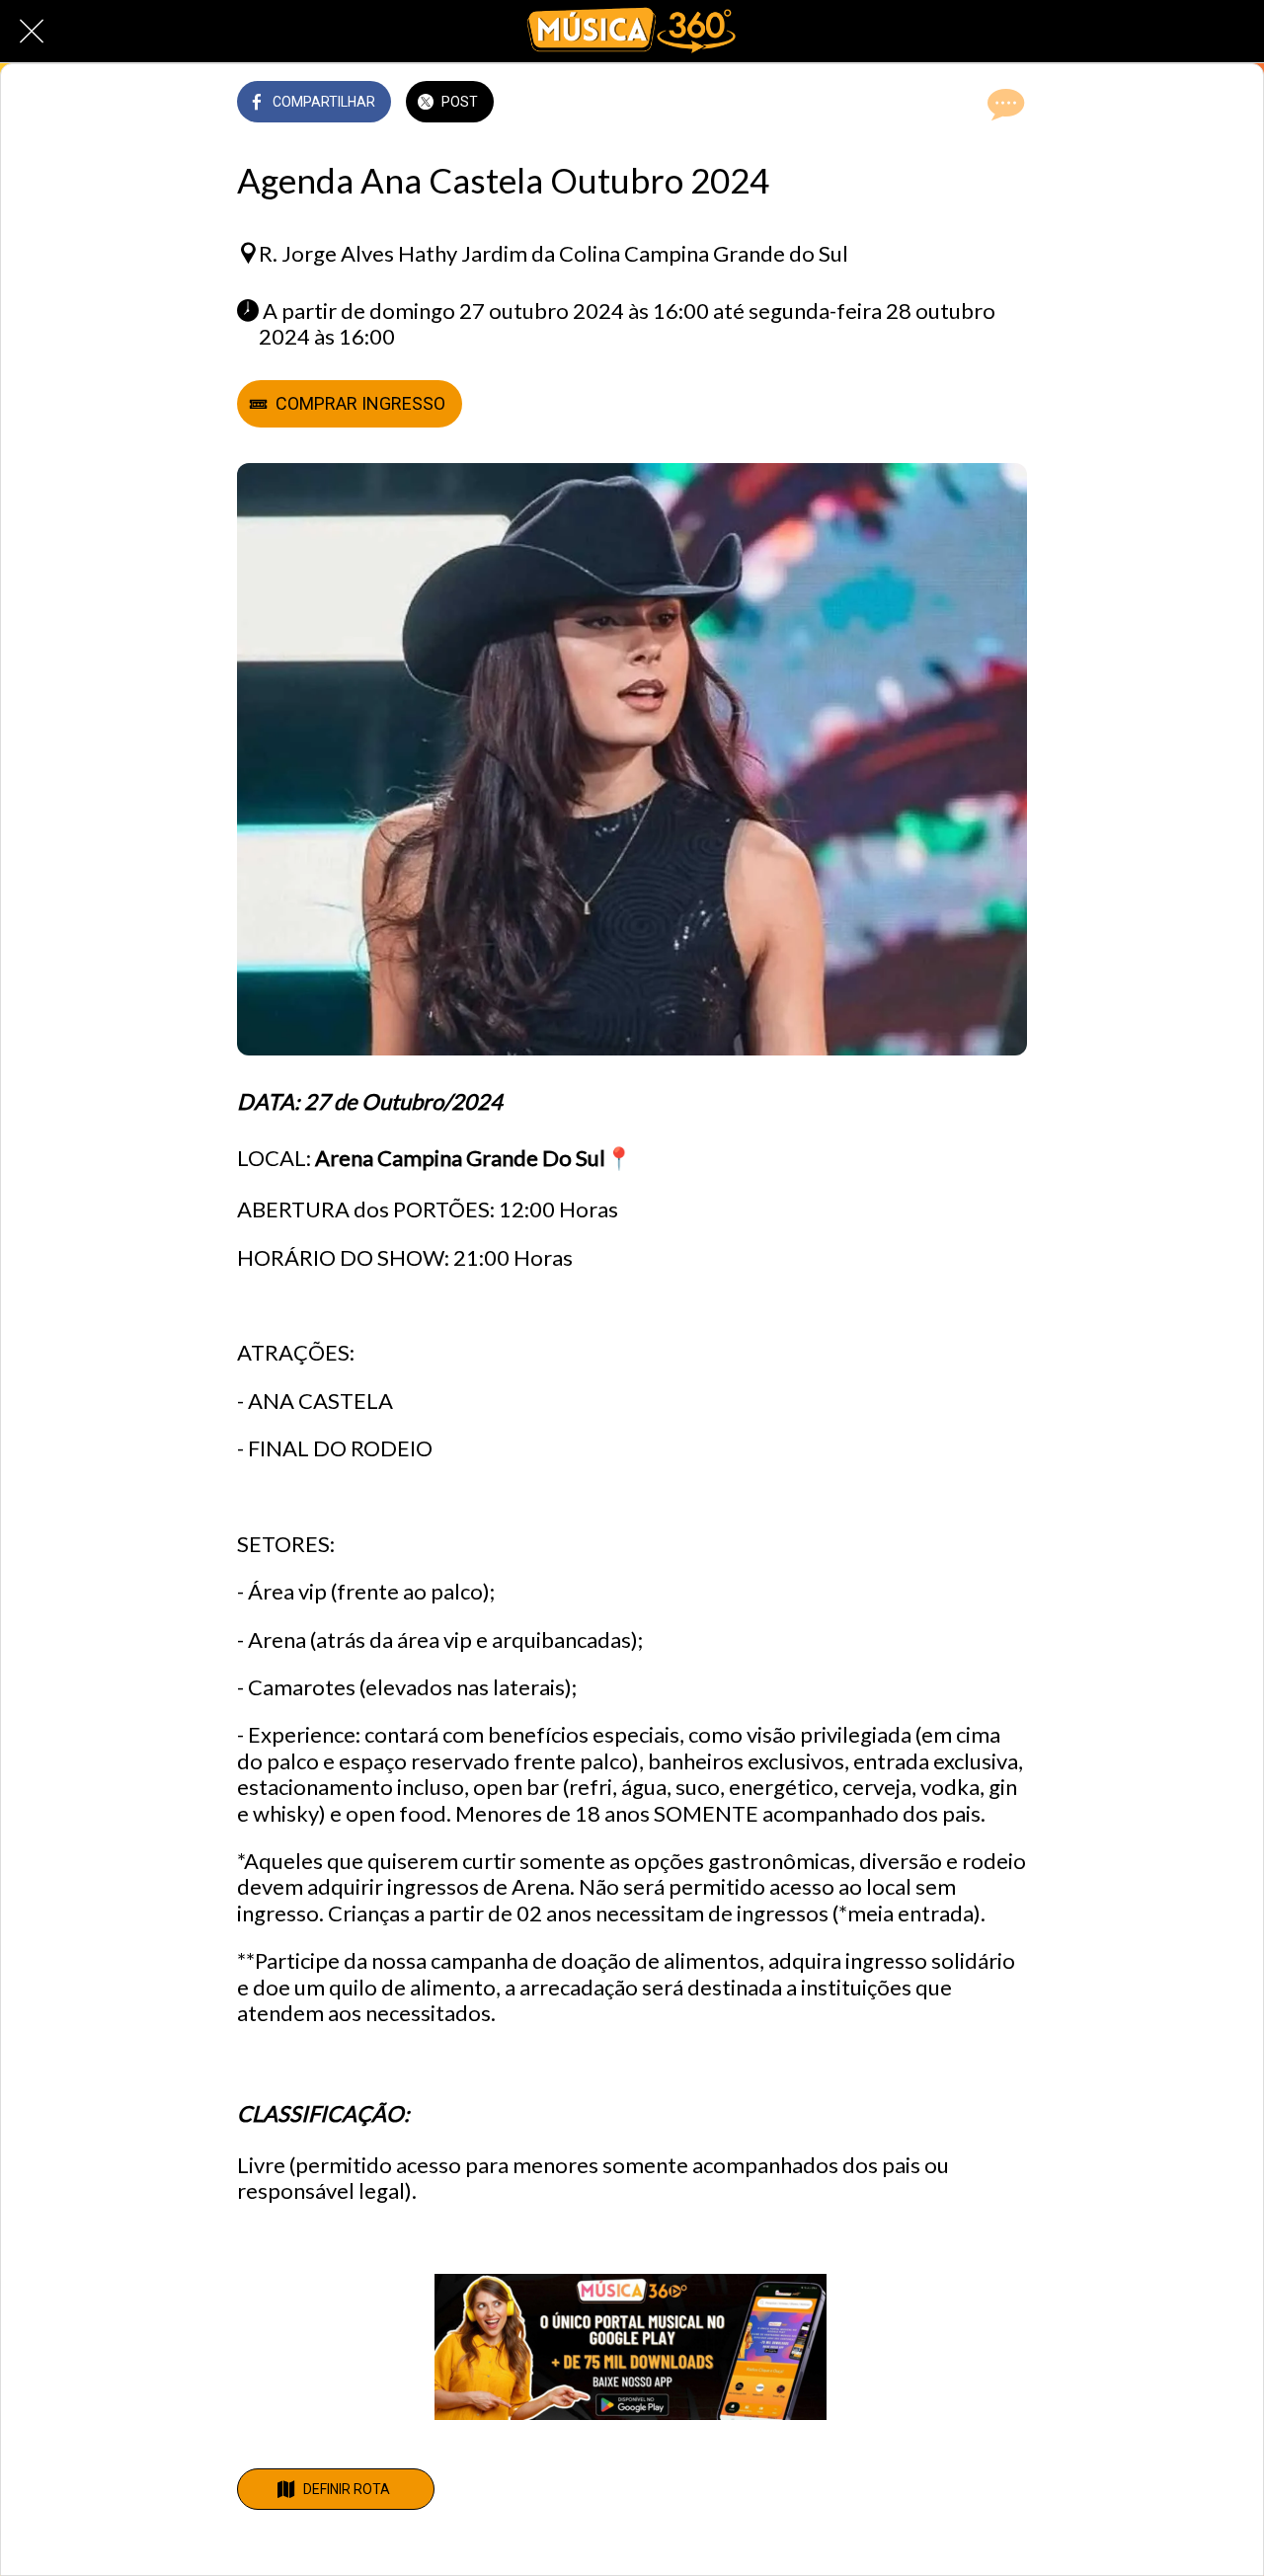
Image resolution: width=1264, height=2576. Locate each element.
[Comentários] (1003, 104)
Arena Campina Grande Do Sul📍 (474, 1158)
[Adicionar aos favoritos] (956, 104)
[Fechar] (32, 32)
